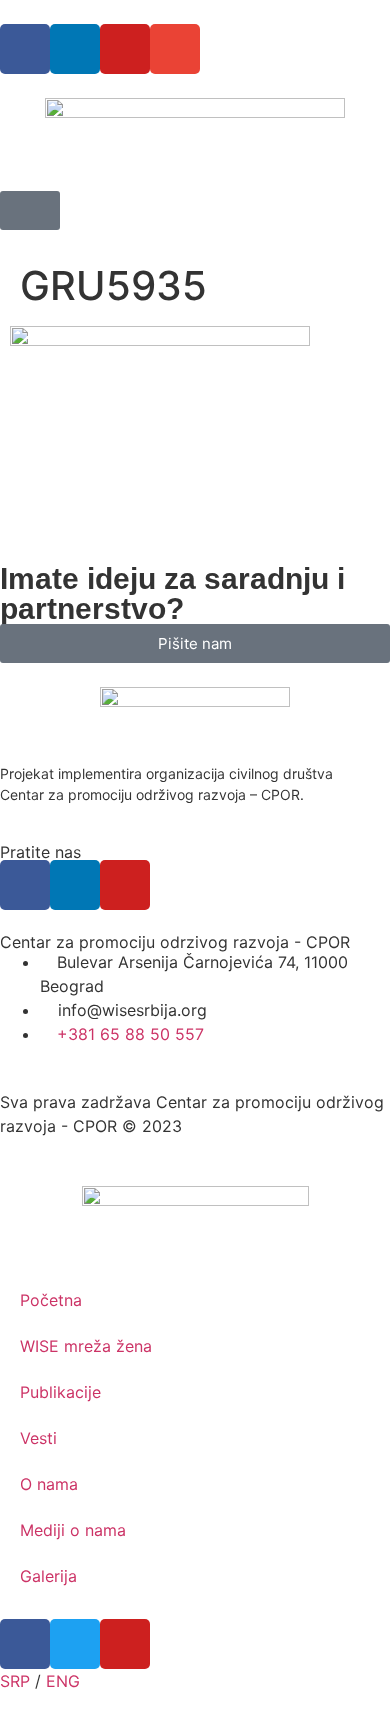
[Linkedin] (75, 49)
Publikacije (60, 1392)
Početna (51, 1300)
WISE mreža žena (86, 1346)
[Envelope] (175, 49)
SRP (15, 1681)
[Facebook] (25, 49)
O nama (49, 1484)
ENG (63, 1681)
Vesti (38, 1438)
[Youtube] (125, 49)
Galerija (48, 1576)
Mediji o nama (73, 1530)
